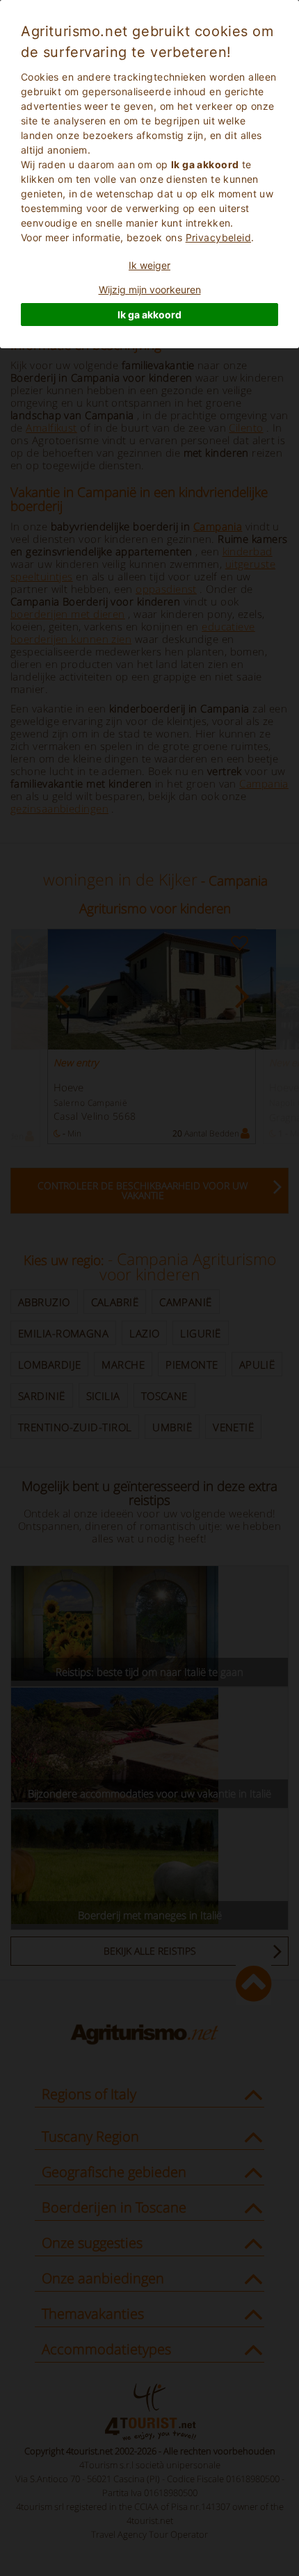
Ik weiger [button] (149, 265)
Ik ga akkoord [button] (149, 315)
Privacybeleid (218, 237)
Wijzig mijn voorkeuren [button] (150, 290)
